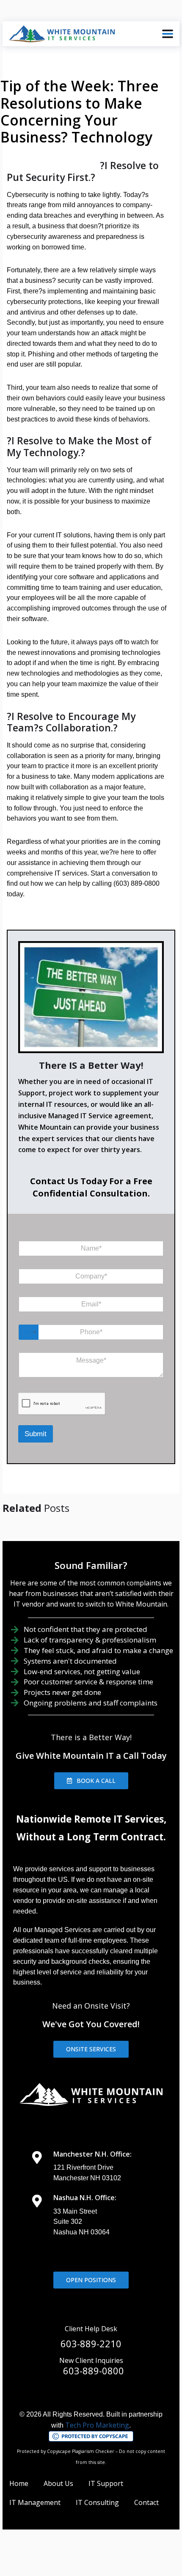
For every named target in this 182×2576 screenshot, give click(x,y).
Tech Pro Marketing (97, 2425)
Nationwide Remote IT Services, (91, 1819)
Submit (36, 1434)
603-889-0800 (94, 2371)
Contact (146, 2502)
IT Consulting (97, 2502)
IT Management (35, 2502)
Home (19, 2483)
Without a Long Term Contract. (91, 1837)
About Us (58, 2483)
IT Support (106, 2483)
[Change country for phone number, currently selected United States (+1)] (29, 1332)
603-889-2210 (91, 2343)
